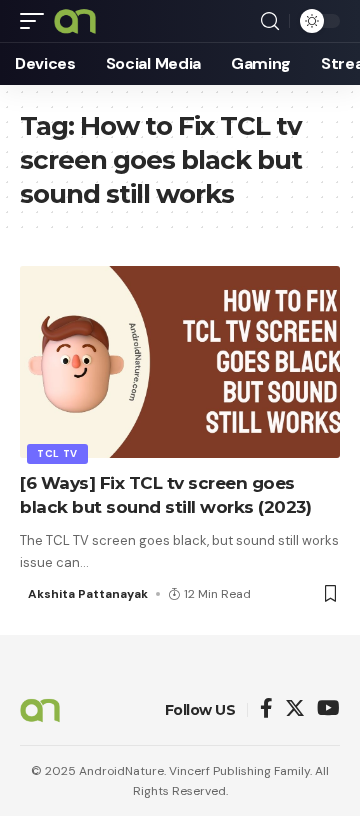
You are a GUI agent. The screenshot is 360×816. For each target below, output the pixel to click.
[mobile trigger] (37, 21)
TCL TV (57, 453)
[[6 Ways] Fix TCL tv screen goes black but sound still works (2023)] (180, 362)
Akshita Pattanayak (88, 594)
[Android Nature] (75, 21)
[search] (270, 21)
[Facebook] (266, 709)
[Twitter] (295, 709)
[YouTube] (328, 709)
